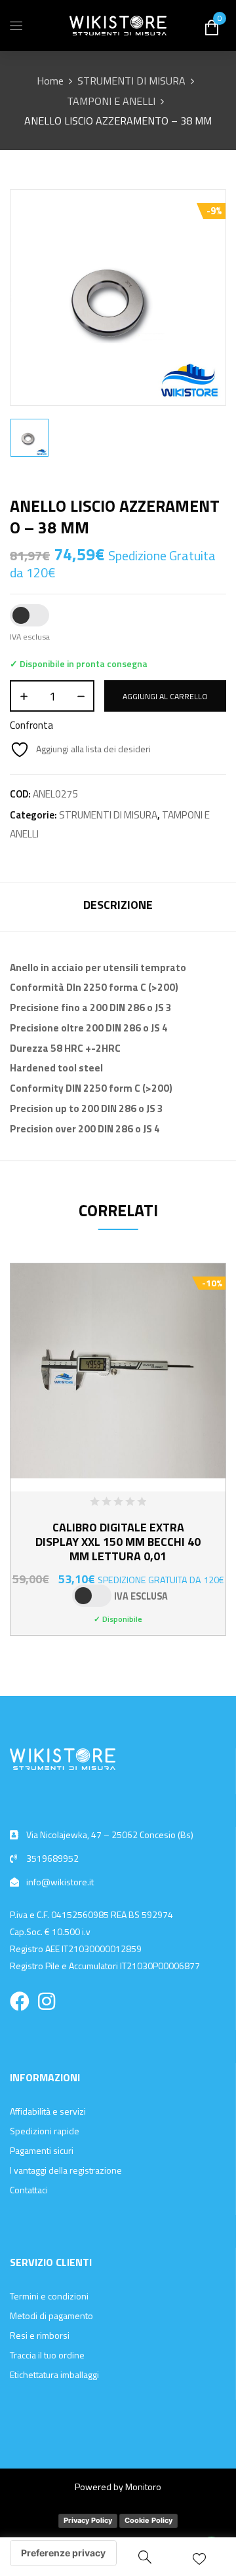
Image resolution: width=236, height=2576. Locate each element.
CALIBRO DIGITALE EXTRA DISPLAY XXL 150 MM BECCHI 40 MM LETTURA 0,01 (118, 1542)
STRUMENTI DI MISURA (131, 81)
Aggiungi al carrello (165, 696)
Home (50, 81)
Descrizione (118, 905)
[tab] (118, 907)
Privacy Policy (88, 2520)
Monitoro (143, 2487)
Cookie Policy (148, 2520)
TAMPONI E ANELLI (111, 101)
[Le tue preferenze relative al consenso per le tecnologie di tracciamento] (63, 2553)
